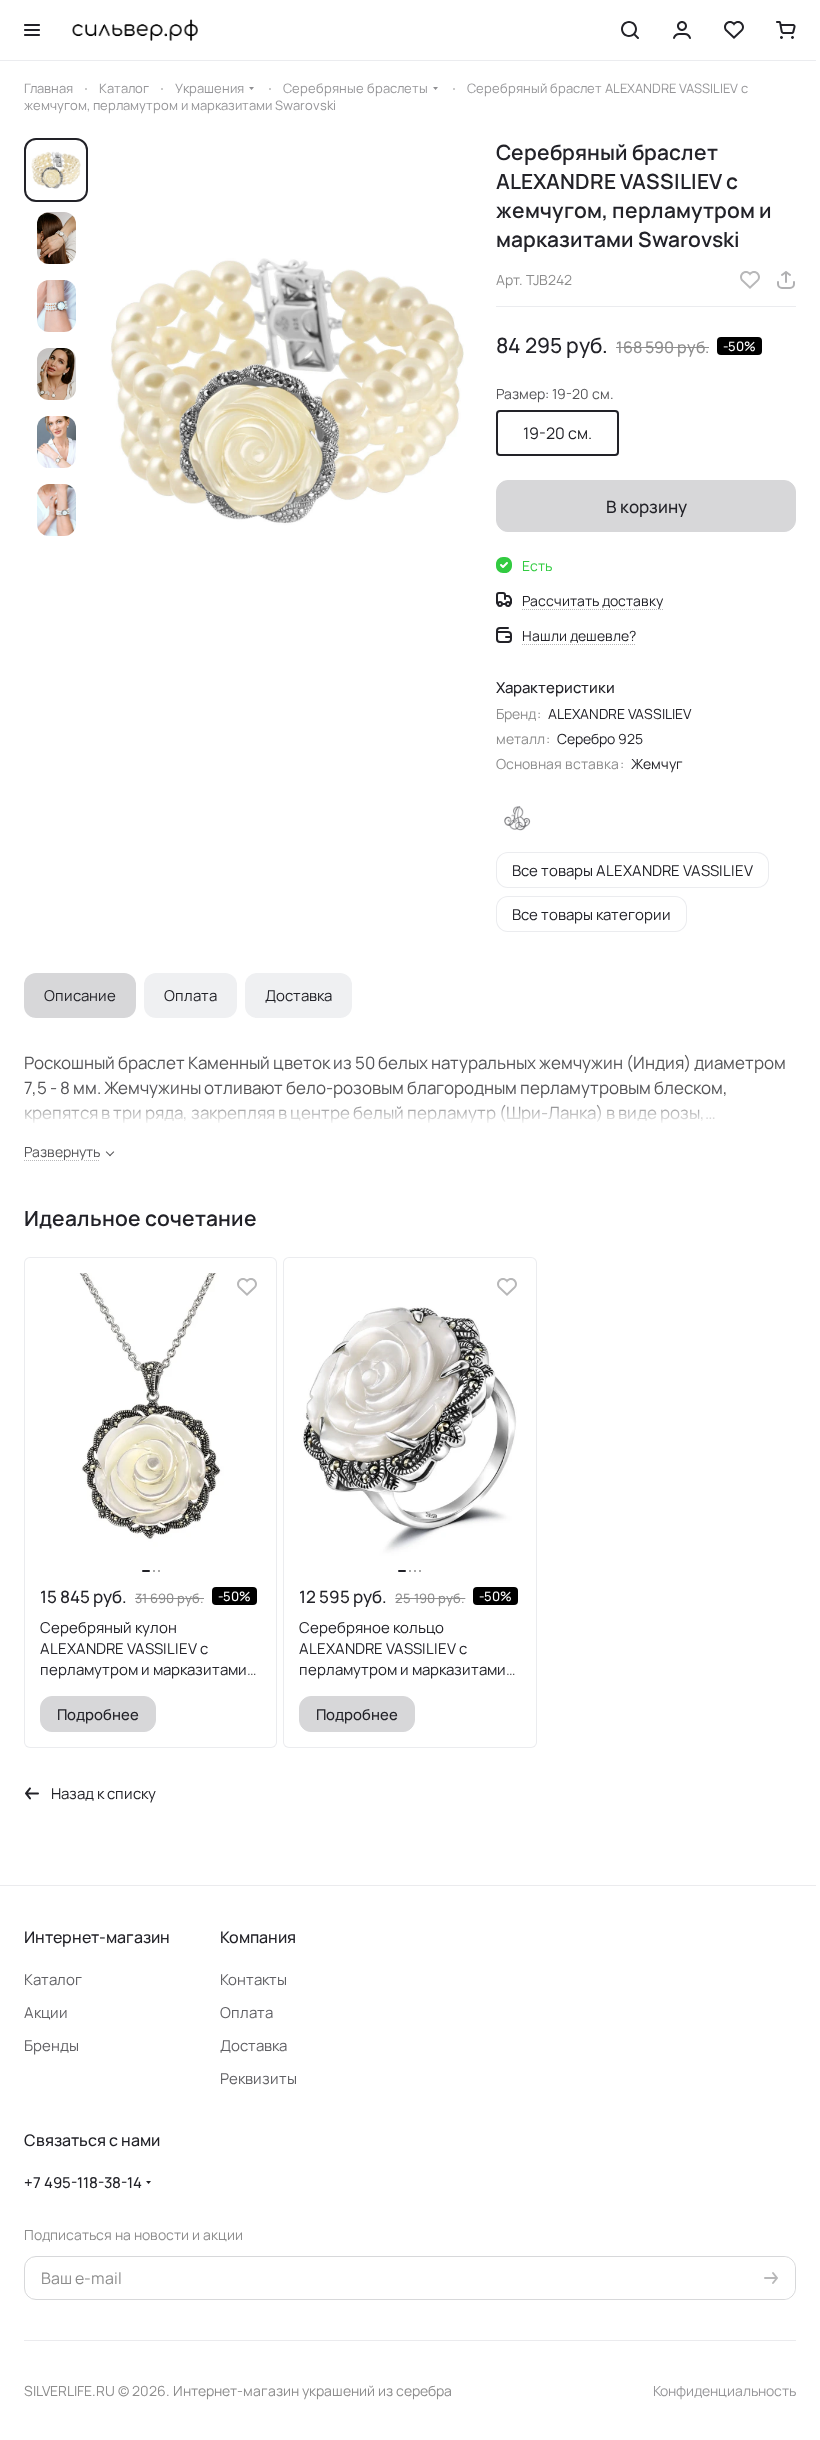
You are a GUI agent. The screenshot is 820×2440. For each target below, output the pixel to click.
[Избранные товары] (734, 30)
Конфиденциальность (724, 2390)
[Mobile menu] (32, 30)
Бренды (51, 2045)
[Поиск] (630, 30)
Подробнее (98, 1714)
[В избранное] (750, 280)
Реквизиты (258, 2078)
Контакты (253, 1979)
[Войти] (682, 30)
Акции (46, 2012)
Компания (258, 1937)
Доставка (298, 995)
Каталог (53, 1979)
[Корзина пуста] (786, 30)
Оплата (190, 995)
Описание (80, 995)
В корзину (646, 506)
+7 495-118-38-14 (83, 2182)
